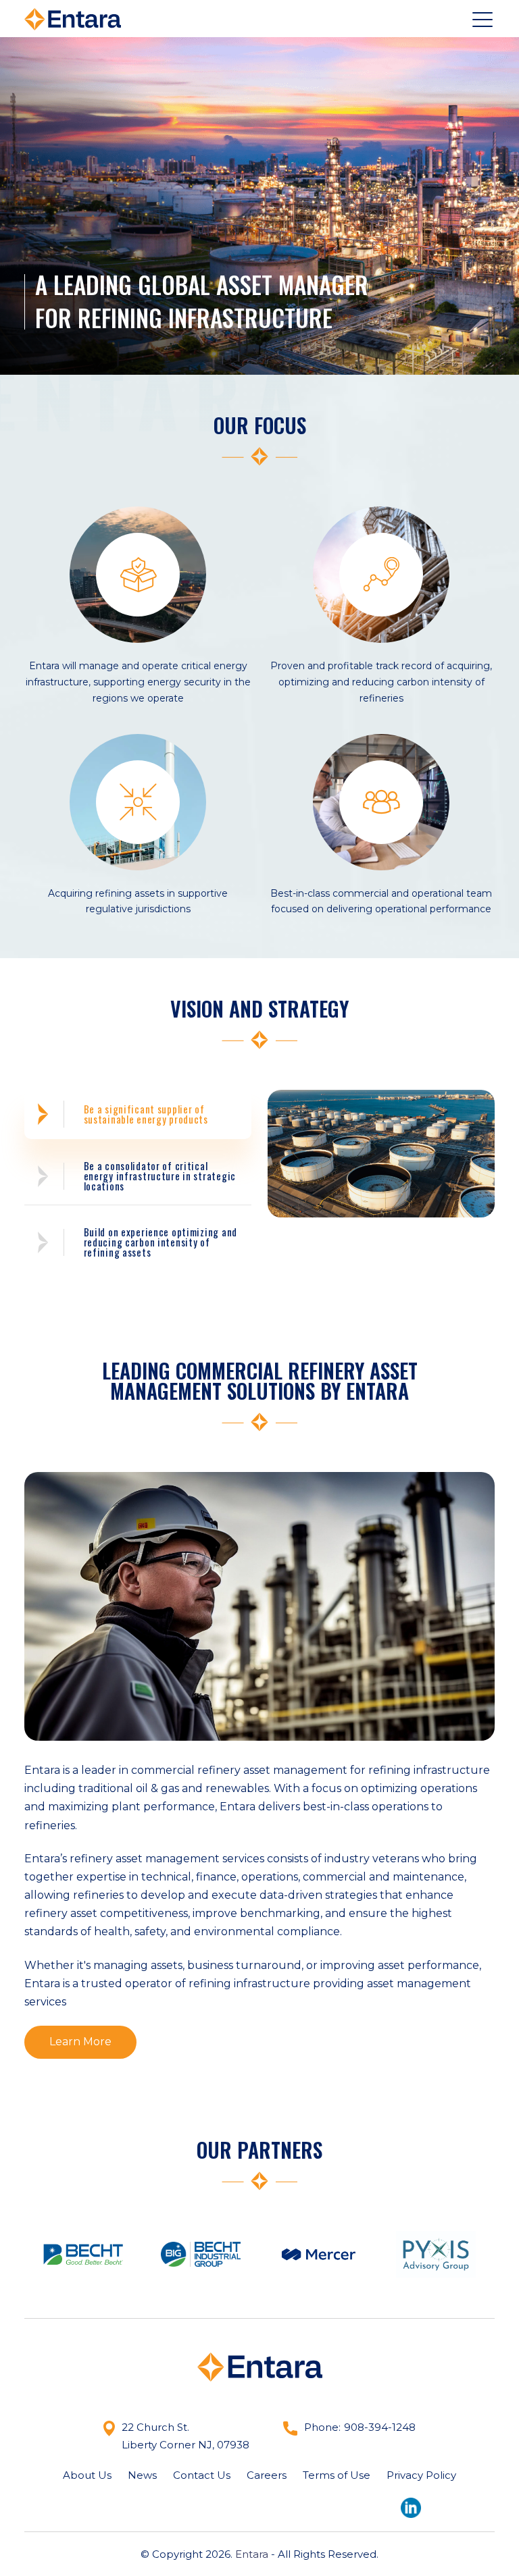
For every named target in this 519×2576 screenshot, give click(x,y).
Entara (252, 2554)
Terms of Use (337, 2475)
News (142, 2475)
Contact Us (202, 2475)
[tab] (138, 1114)
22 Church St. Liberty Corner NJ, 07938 (186, 2436)
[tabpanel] (381, 1154)
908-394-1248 (380, 2427)
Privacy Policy (421, 2475)
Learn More (80, 2042)
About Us (87, 2475)
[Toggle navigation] (484, 19)
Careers (267, 2475)
